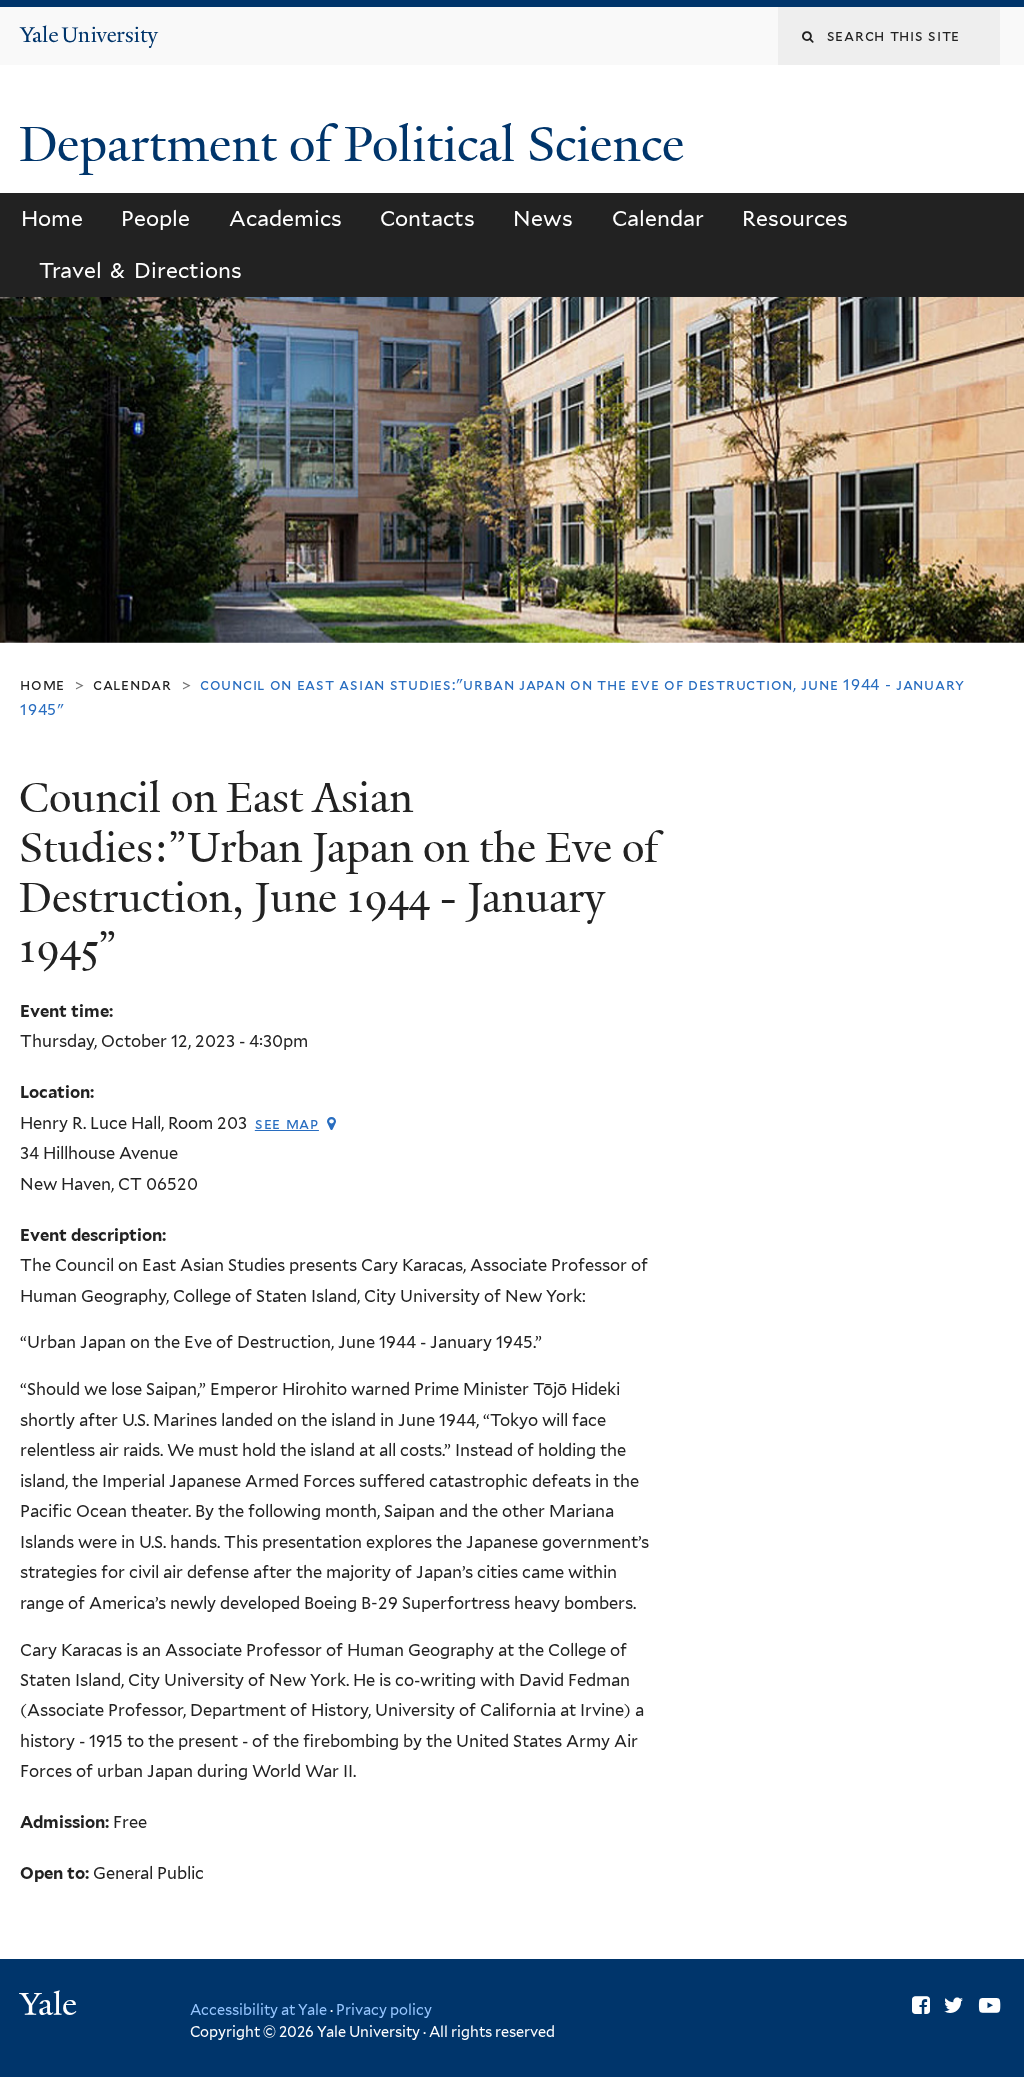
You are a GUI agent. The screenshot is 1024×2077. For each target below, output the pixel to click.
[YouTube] (989, 2005)
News (543, 218)
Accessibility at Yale (258, 2009)
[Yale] (51, 2006)
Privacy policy (384, 2009)
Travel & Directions (140, 270)
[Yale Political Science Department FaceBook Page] (921, 2005)
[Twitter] (954, 2005)
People (155, 218)
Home (52, 218)
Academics (285, 218)
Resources (795, 218)
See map (287, 1123)
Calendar (658, 218)
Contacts (427, 218)
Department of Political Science (357, 144)
